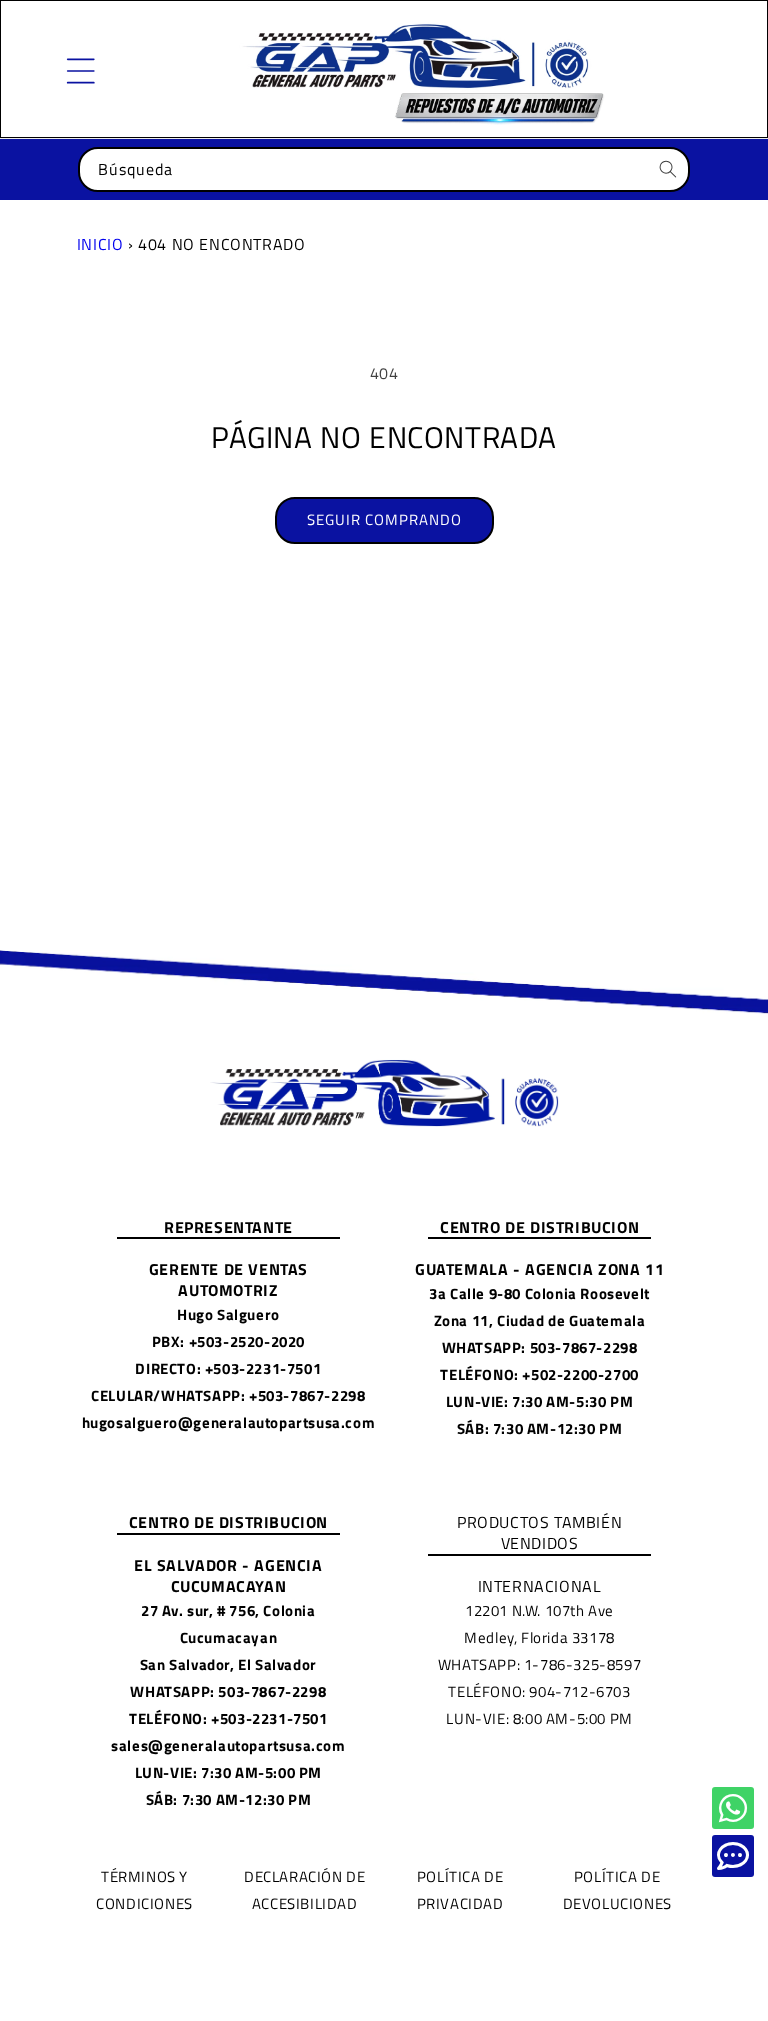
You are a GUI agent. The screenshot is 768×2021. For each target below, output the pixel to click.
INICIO (100, 244)
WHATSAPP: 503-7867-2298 (540, 1347)
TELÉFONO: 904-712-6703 (539, 1691)
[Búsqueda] (668, 169)
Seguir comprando (384, 519)
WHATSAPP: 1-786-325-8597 (539, 1664)
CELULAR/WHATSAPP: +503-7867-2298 (228, 1395)
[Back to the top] (733, 1808)
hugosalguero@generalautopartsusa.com (229, 1422)
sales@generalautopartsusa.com (228, 1745)
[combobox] (384, 169)
